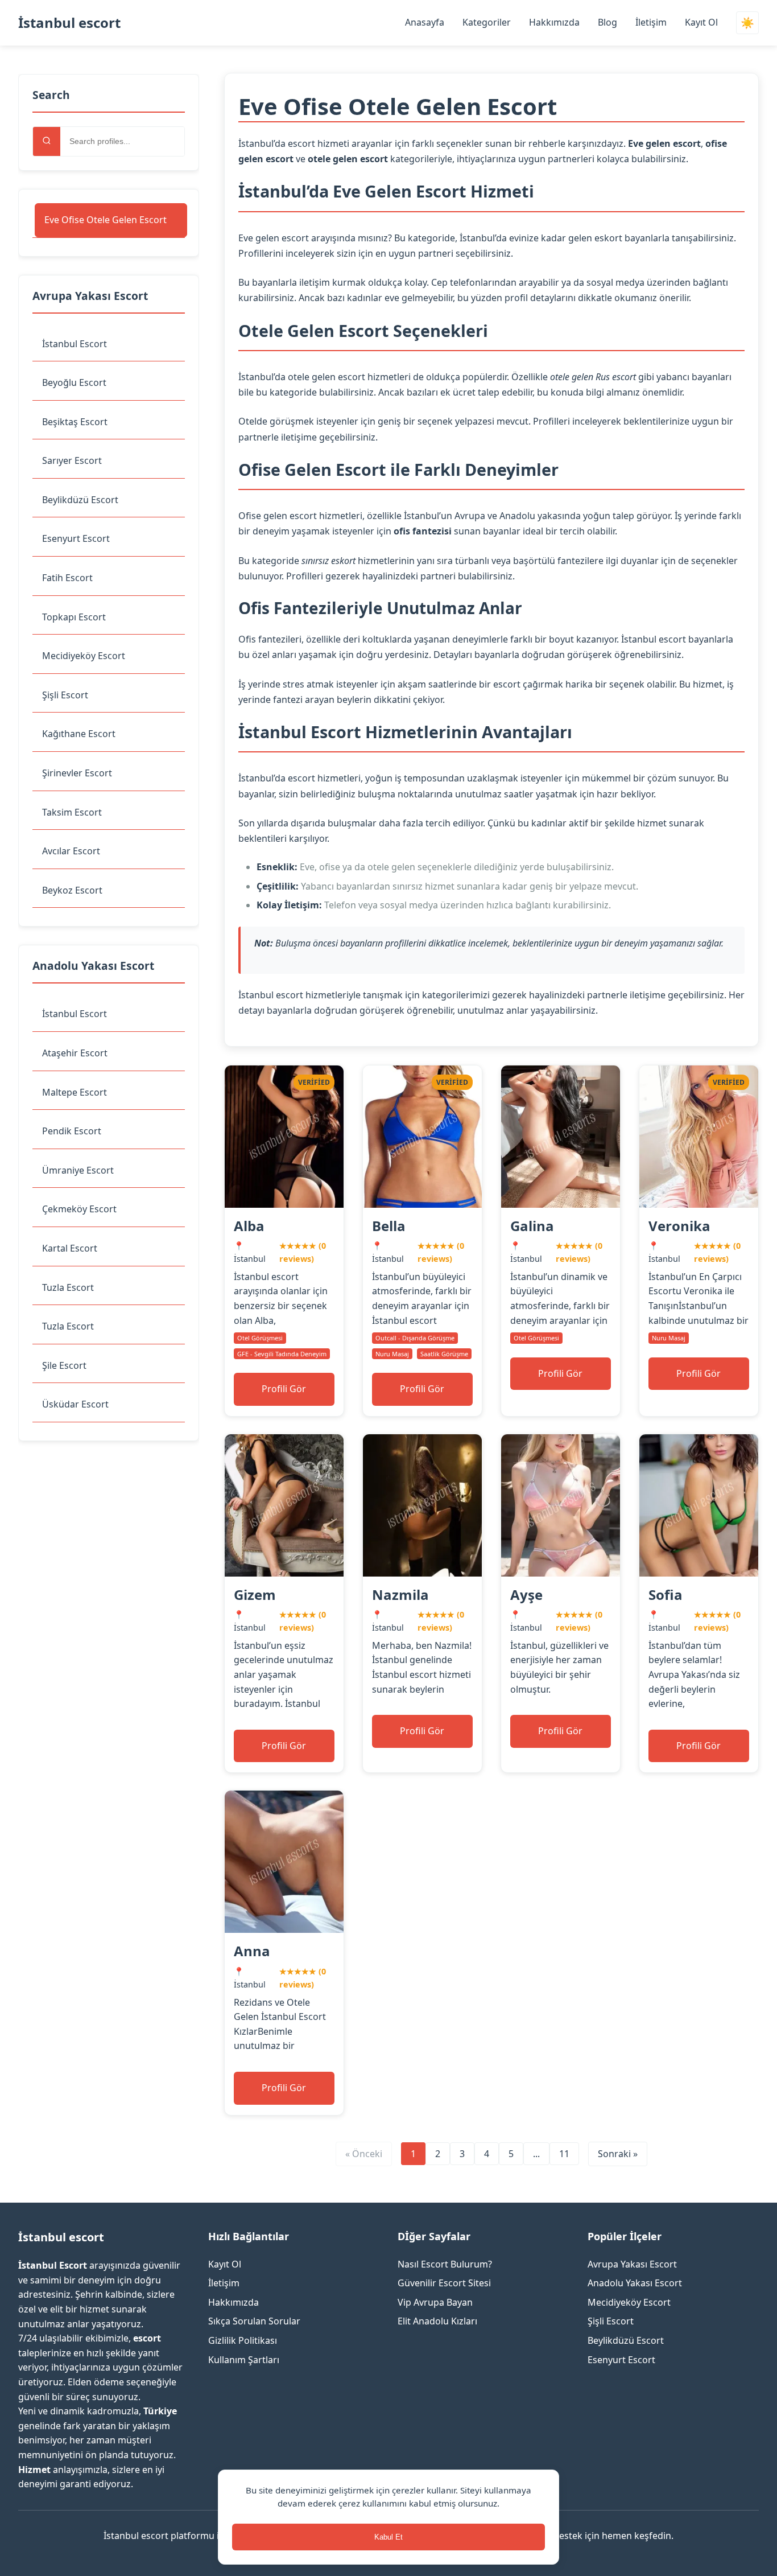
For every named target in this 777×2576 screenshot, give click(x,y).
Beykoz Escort (72, 890)
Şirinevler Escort (77, 773)
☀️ (747, 23)
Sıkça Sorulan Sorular (254, 2321)
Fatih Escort (67, 578)
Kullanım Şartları (244, 2360)
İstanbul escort (69, 22)
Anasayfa (425, 22)
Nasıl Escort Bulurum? (445, 2264)
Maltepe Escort (75, 1092)
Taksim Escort (72, 812)
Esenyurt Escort (76, 538)
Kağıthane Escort (79, 734)
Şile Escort (64, 1365)
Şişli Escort (65, 695)
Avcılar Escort (71, 851)
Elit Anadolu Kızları (437, 2321)
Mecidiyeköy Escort (84, 656)
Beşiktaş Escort (75, 422)
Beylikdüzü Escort (80, 500)
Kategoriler (487, 22)
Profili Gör (284, 1389)
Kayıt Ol (701, 22)
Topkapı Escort (74, 617)
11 (564, 2154)
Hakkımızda (554, 22)
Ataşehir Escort (75, 1053)
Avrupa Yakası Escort (632, 2264)
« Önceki (364, 2154)
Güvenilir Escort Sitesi (444, 2283)
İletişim (651, 22)
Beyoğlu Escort (74, 382)
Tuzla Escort (68, 1287)
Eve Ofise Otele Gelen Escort (106, 220)
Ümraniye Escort (78, 1170)
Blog (607, 22)
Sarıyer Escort (72, 460)
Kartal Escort (70, 1248)
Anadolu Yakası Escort (635, 2283)
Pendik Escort (72, 1131)
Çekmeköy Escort (79, 1209)
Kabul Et (388, 2537)
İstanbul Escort (75, 344)
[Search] (47, 141)
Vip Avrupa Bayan (435, 2302)
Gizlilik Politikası (243, 2340)
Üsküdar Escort (75, 1404)
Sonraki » (618, 2154)
